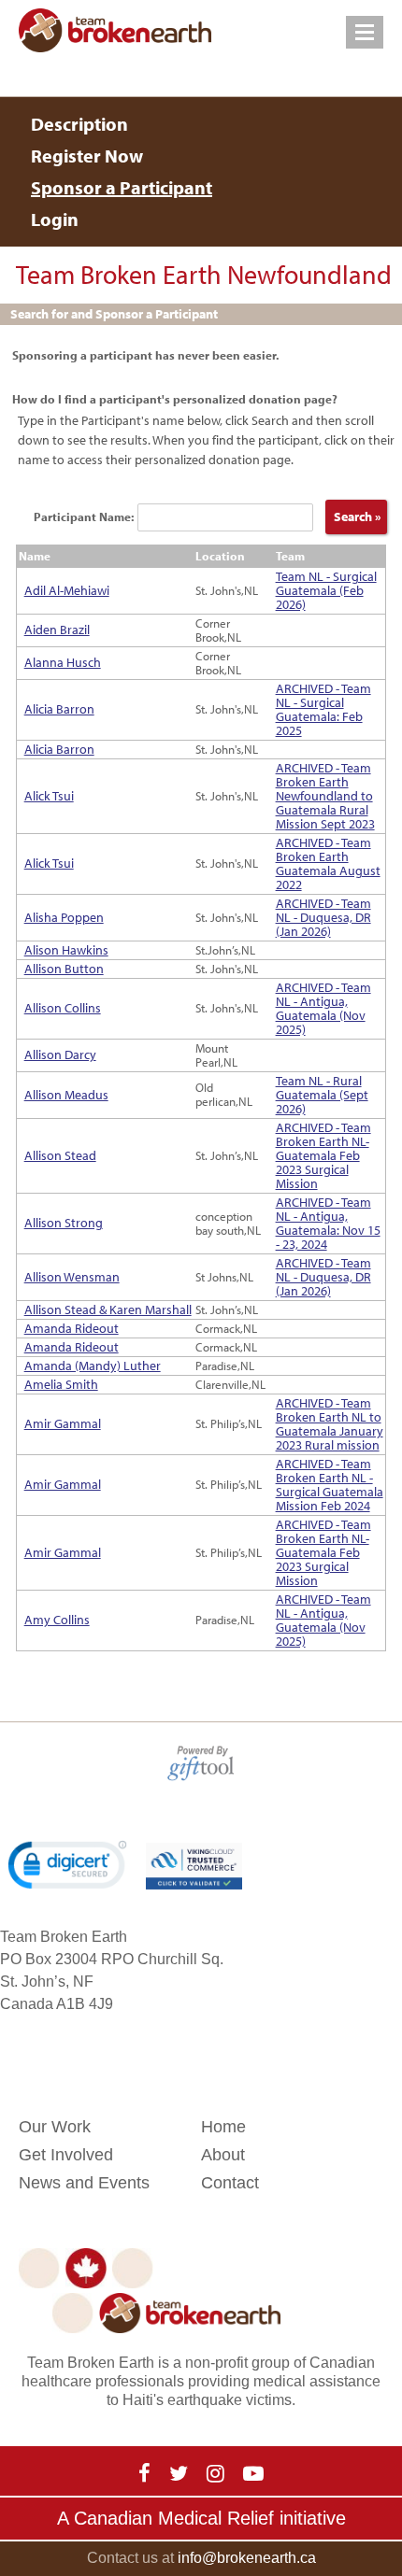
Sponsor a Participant (122, 187)
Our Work (55, 2127)
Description (79, 124)
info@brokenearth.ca (247, 2558)
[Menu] (365, 32)
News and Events (84, 2183)
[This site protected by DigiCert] (67, 1865)
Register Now (87, 156)
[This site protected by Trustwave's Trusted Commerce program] (194, 1866)
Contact (230, 2183)
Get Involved (66, 2155)
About (223, 2155)
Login (55, 219)
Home (223, 2127)
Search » (356, 517)
